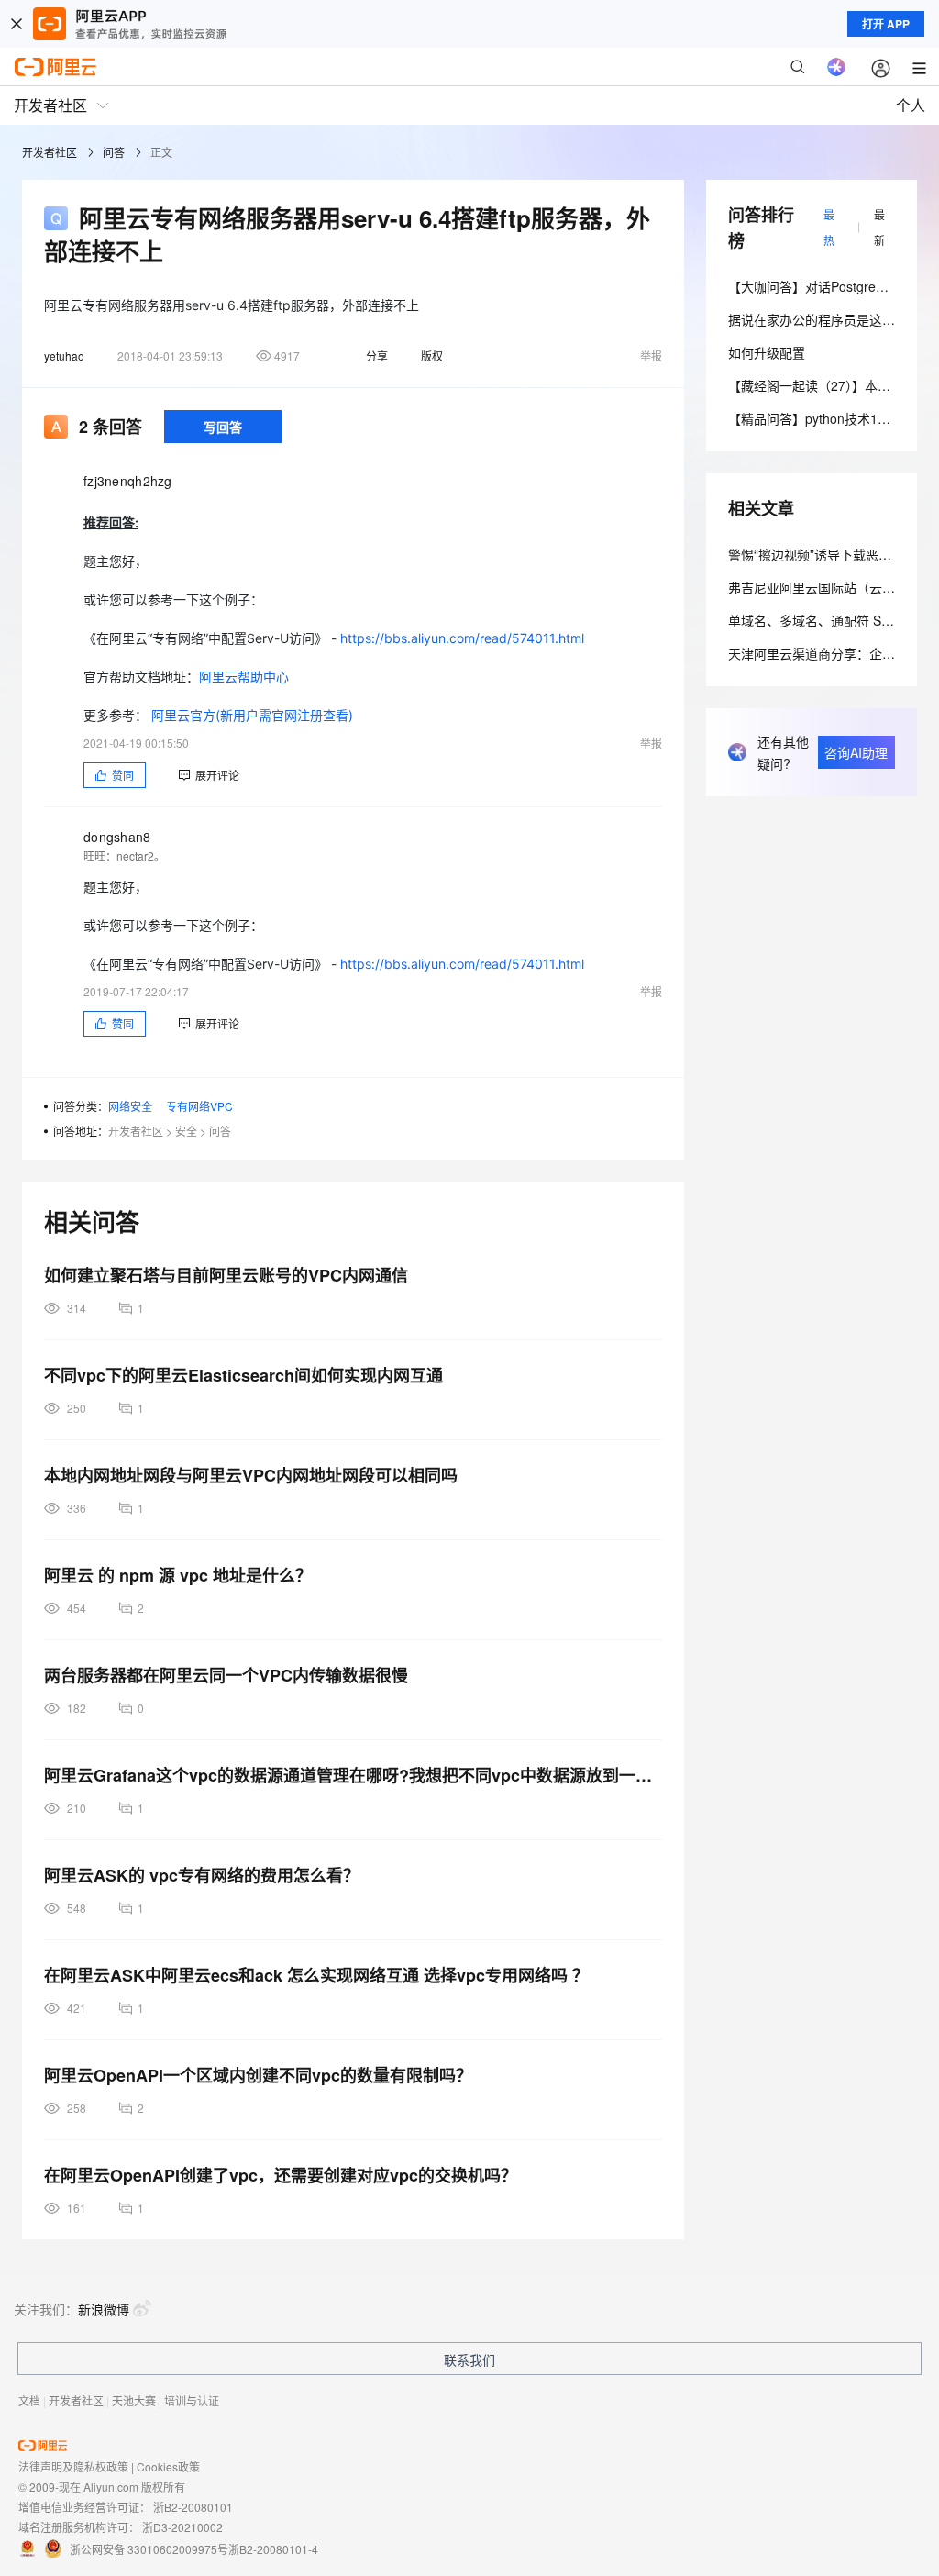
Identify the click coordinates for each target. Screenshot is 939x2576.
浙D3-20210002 (182, 2527)
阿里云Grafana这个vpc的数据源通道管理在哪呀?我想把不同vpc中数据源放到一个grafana (353, 1775)
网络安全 (130, 1106)
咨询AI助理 (856, 752)
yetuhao (64, 355)
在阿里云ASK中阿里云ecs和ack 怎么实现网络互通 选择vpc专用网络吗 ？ (316, 1975)
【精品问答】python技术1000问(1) (829, 418)
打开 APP (886, 24)
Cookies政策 (168, 2466)
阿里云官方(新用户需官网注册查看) (252, 715)
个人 (911, 105)
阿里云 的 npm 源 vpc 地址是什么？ (178, 1575)
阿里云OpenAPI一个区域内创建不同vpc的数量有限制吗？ (258, 2075)
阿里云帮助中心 (244, 677)
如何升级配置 (767, 352)
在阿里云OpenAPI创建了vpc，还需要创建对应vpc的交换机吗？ (281, 2175)
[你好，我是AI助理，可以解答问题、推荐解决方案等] (836, 67)
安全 (186, 1131)
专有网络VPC (199, 1106)
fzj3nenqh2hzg (128, 481)
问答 (114, 152)
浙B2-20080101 (193, 2507)
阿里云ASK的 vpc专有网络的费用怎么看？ (202, 1875)
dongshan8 (117, 837)
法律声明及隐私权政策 (73, 2466)
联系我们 (469, 2359)
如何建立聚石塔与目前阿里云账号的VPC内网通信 (226, 1275)
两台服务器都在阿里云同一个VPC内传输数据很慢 (226, 1675)
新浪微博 (104, 2309)
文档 (29, 2400)
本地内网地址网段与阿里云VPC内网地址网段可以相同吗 (251, 1475)
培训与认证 (192, 2400)
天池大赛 (134, 2400)
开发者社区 (50, 152)
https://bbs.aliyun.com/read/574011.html (462, 638)
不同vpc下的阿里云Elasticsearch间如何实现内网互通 (243, 1375)
